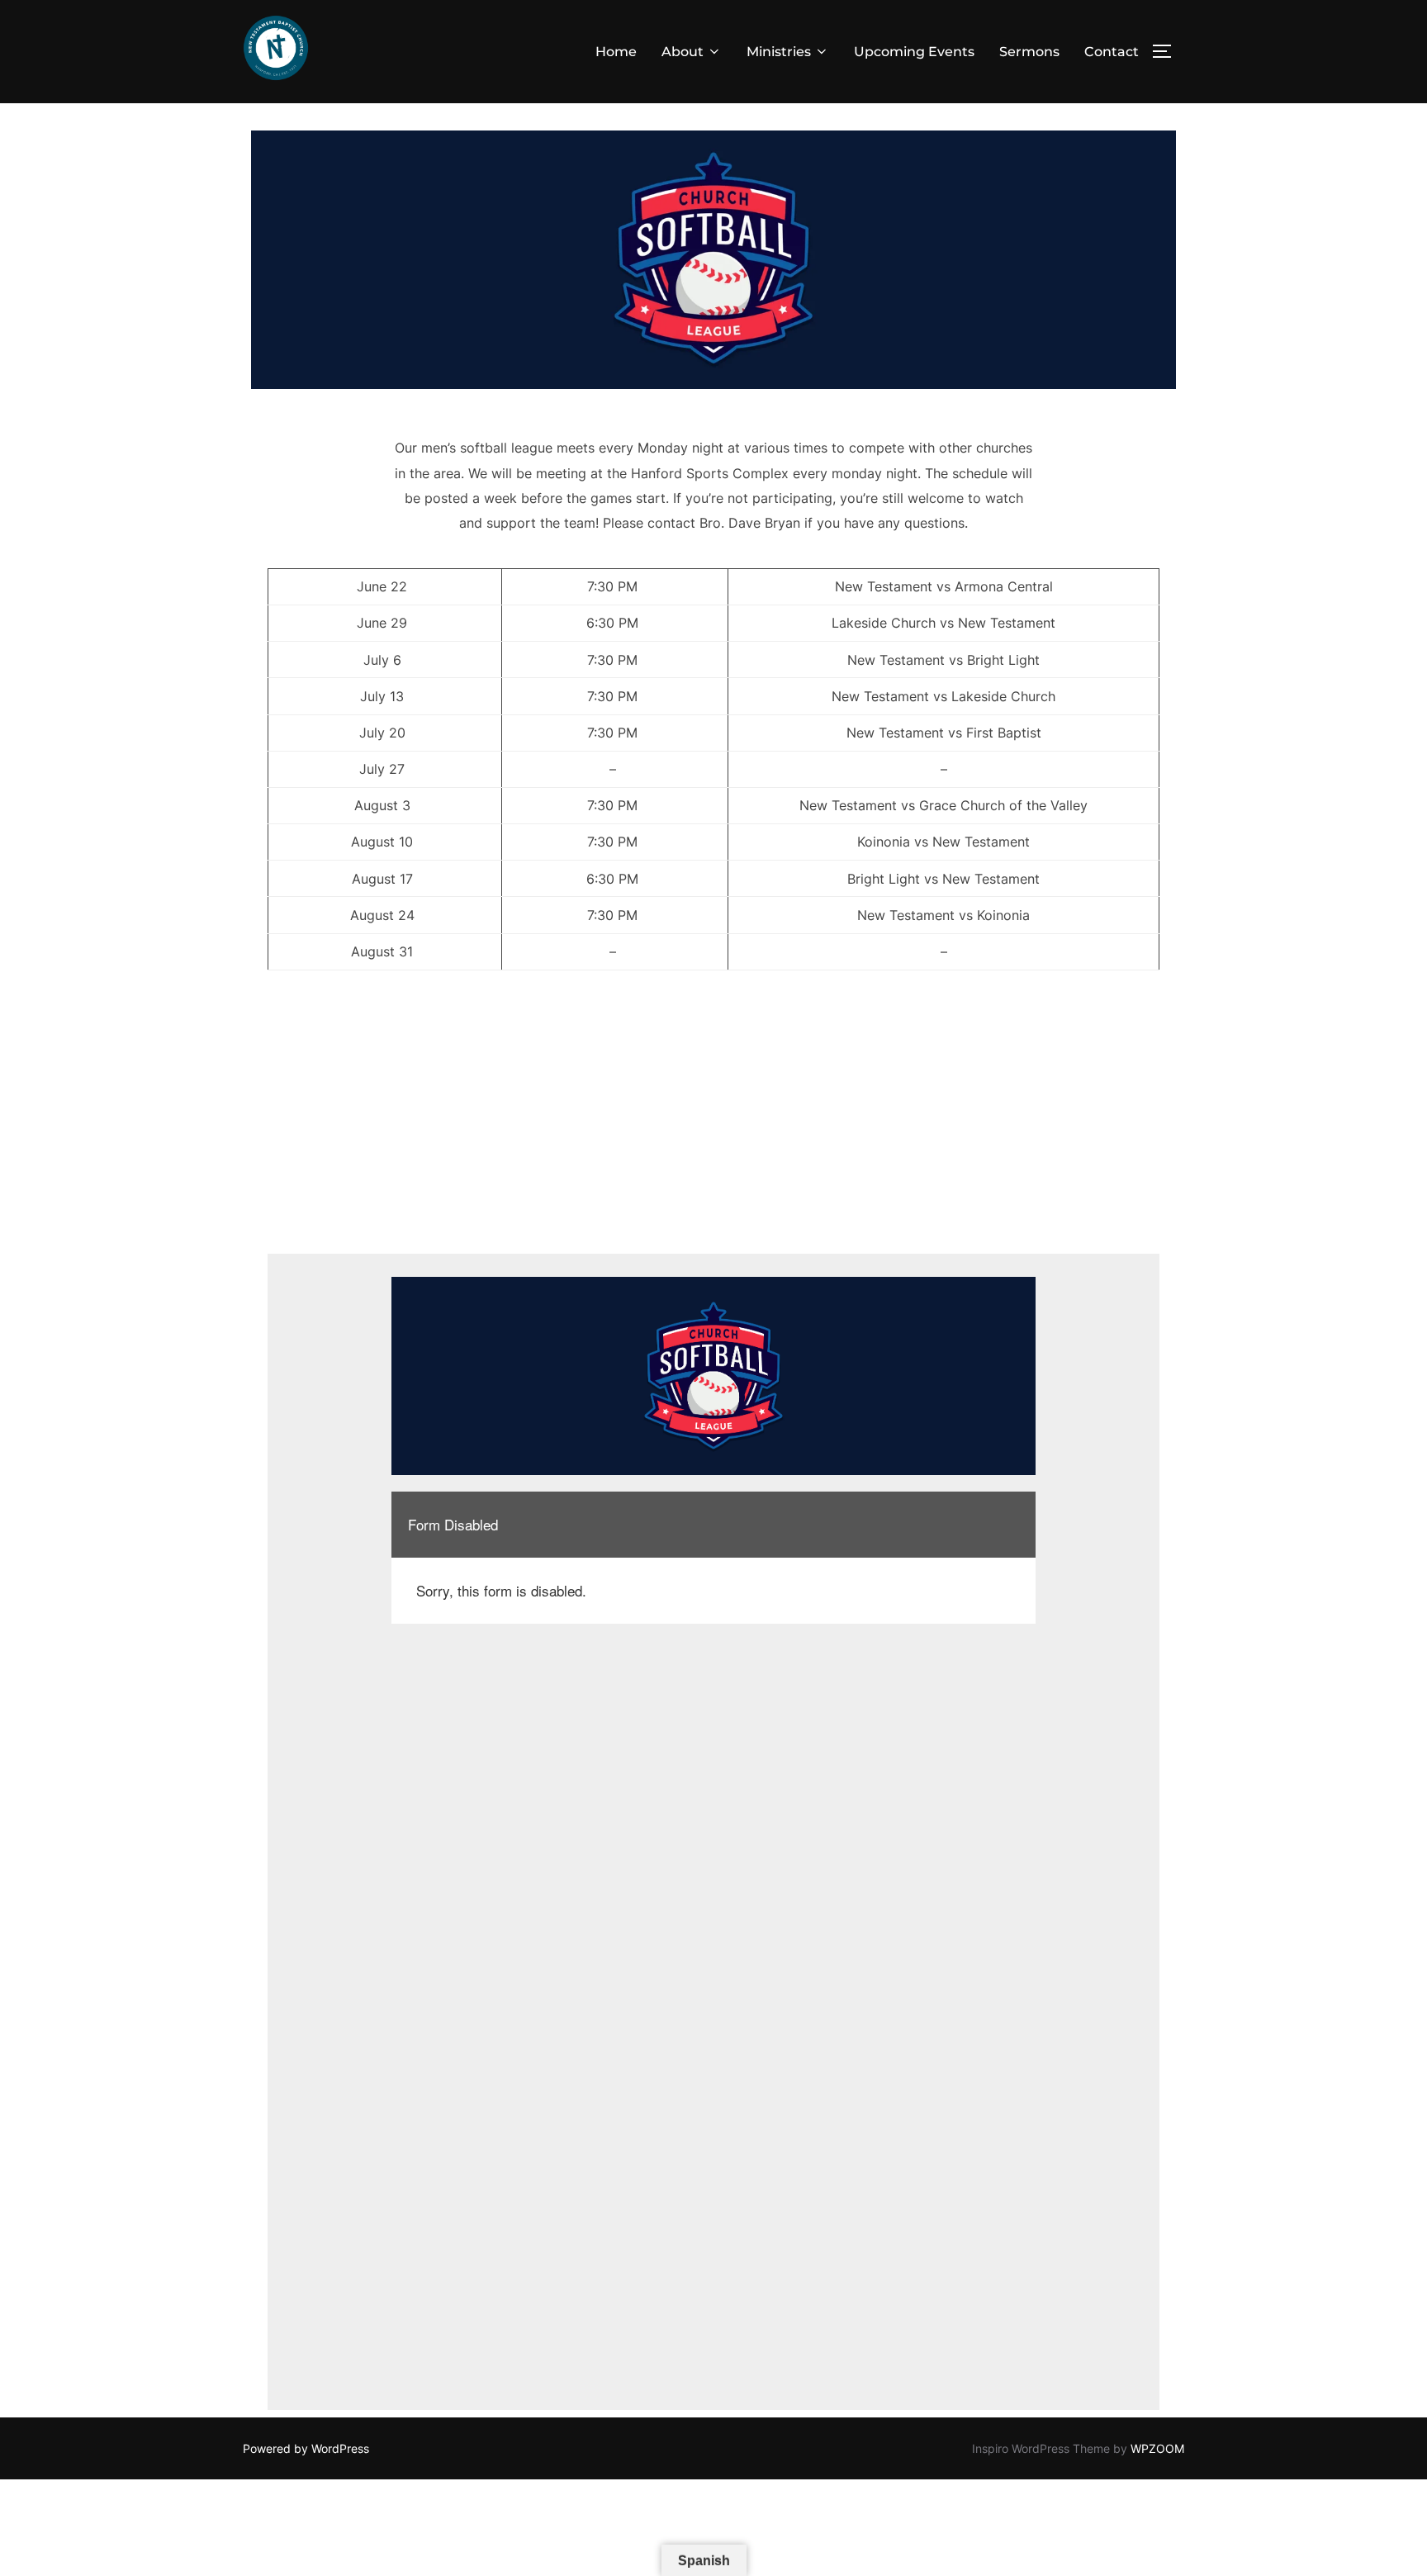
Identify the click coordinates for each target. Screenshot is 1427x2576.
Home (616, 52)
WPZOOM (1157, 2448)
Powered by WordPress (306, 2448)
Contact (1112, 52)
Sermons (1029, 52)
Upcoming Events (914, 52)
